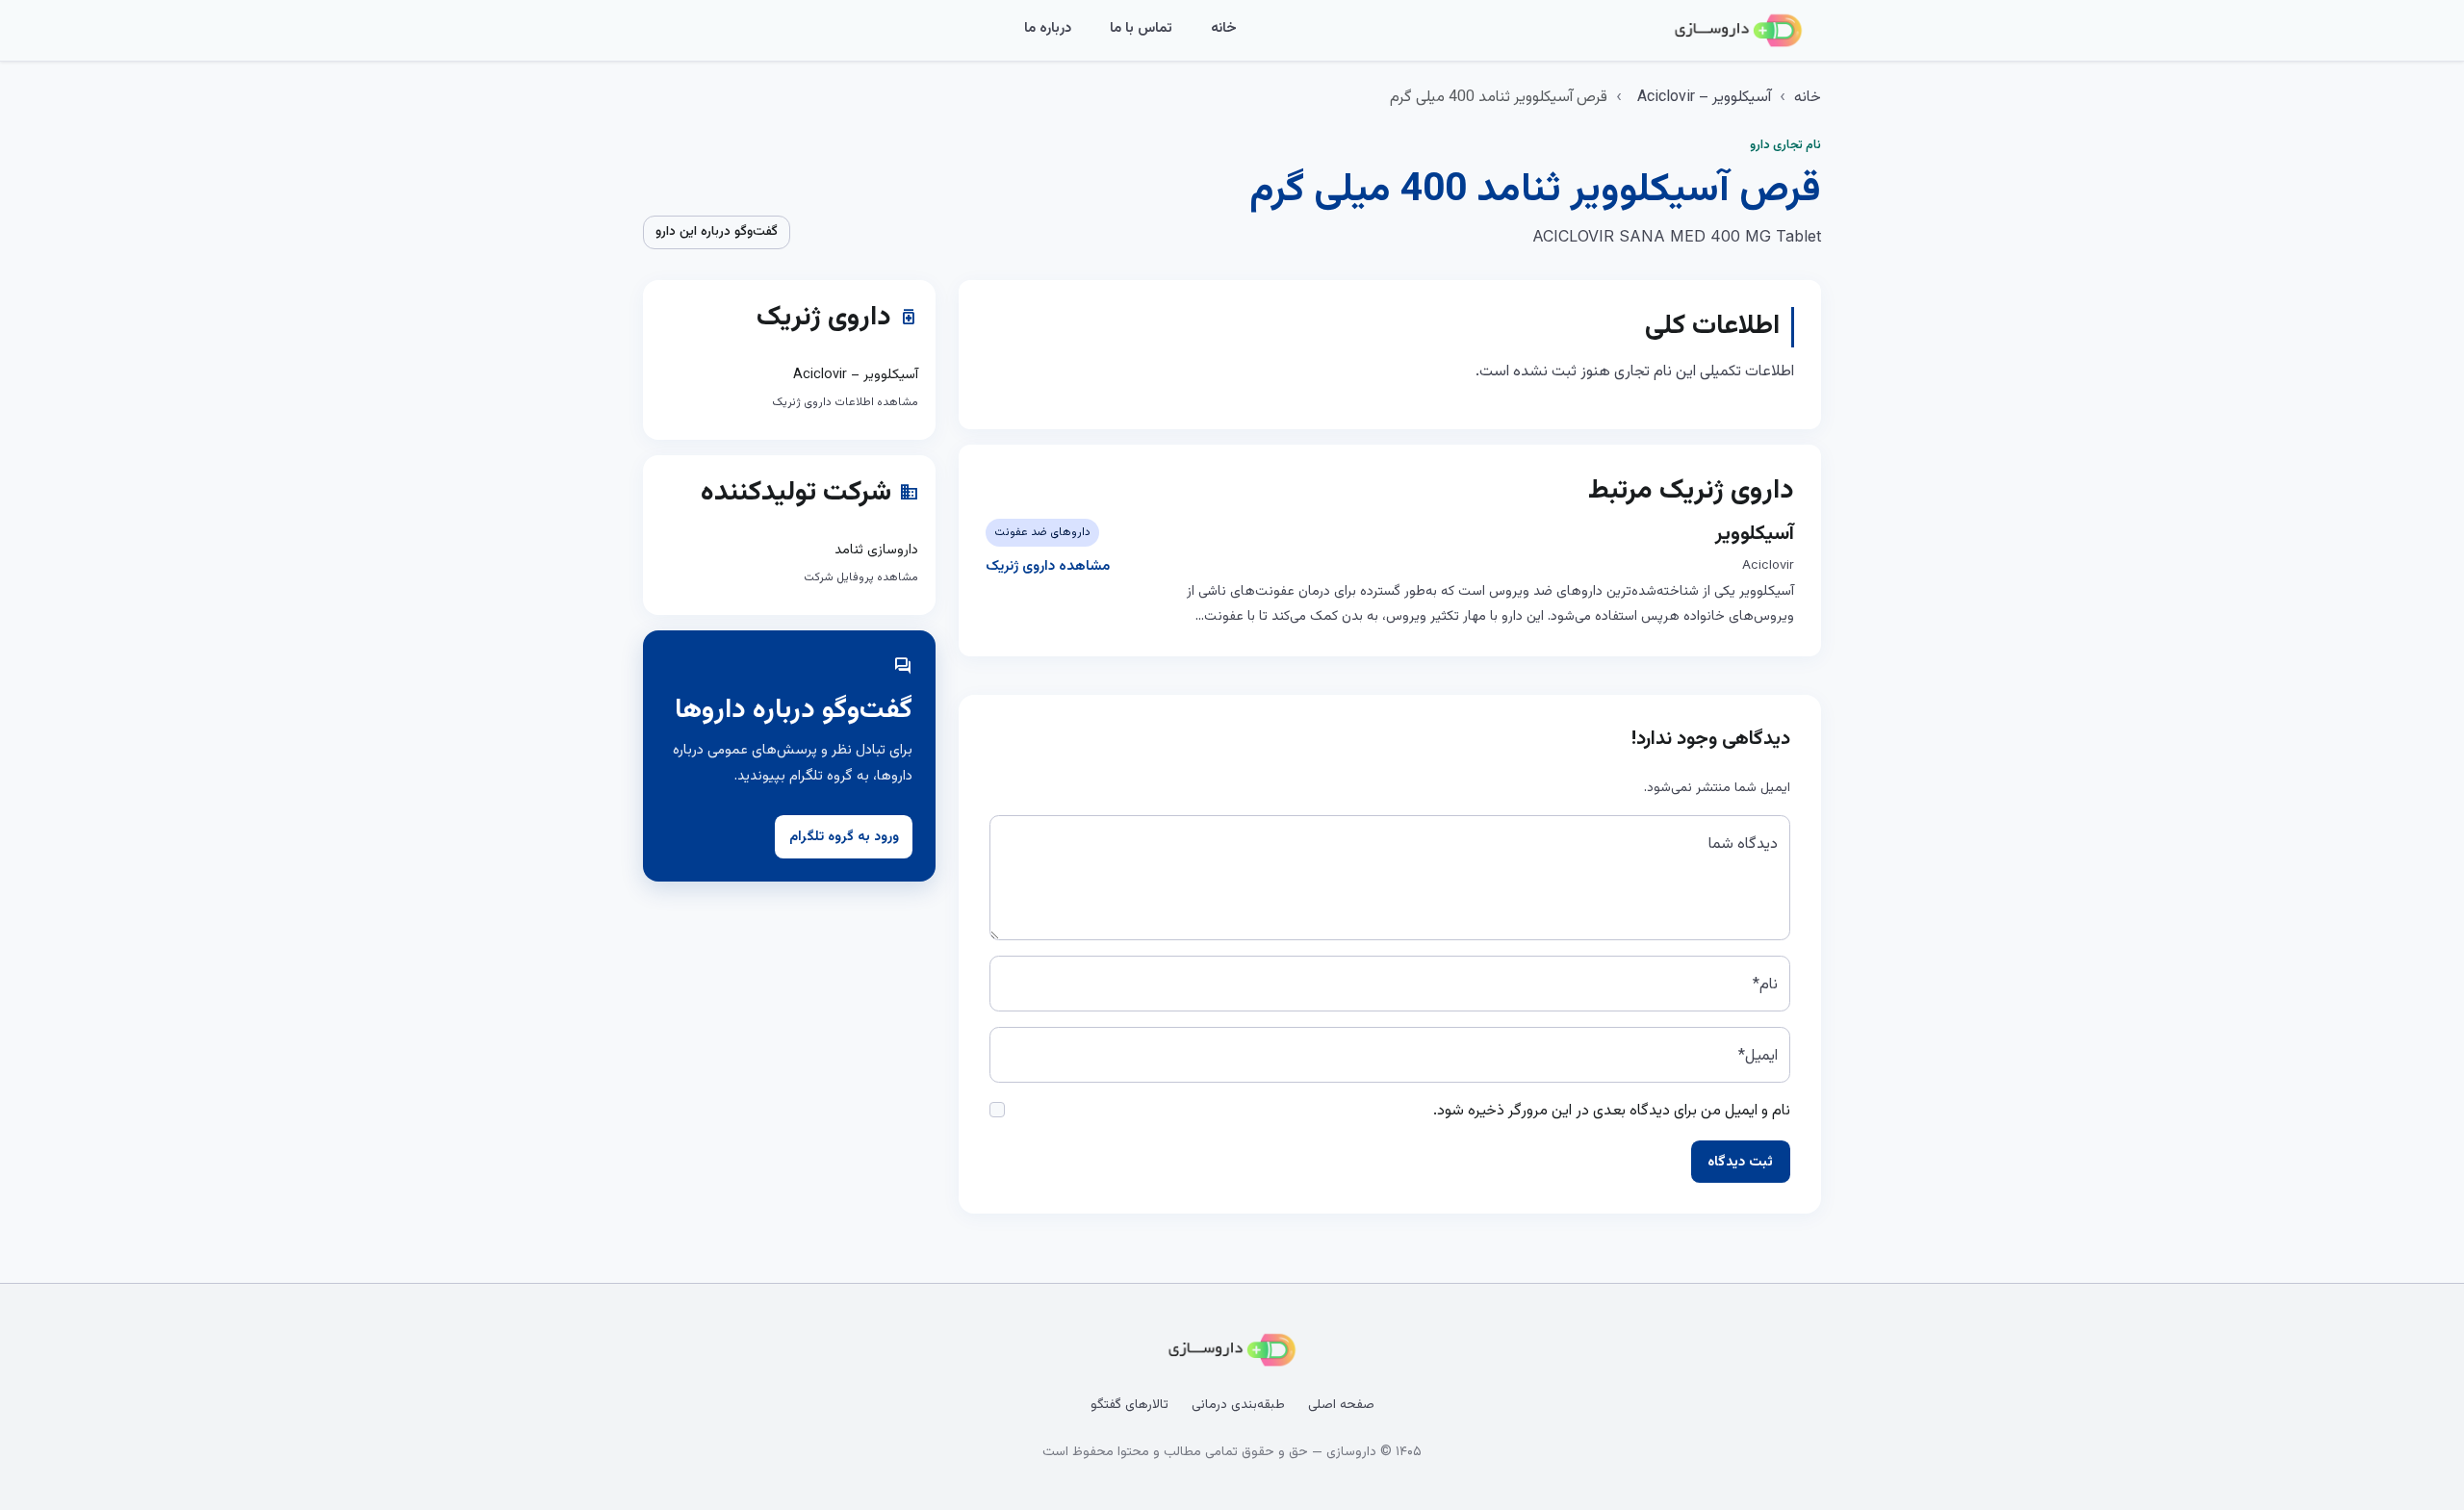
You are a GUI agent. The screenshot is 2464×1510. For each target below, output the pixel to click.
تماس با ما (1141, 28)
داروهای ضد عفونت (1042, 532)
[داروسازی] (1738, 31)
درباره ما (1048, 28)
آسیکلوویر (1755, 534)
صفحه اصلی (1341, 1405)
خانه (1224, 28)
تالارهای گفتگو (1129, 1405)
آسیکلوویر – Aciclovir (1704, 98)
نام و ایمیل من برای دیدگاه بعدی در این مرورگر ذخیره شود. (1612, 1111)
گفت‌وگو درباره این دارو (717, 232)
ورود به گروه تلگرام (844, 837)
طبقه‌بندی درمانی (1238, 1405)
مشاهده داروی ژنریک (1048, 566)
